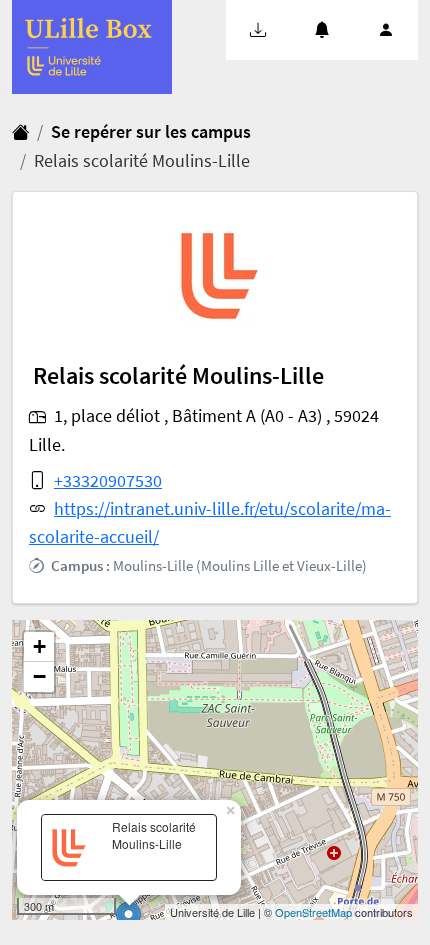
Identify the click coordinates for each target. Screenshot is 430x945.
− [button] (39, 676)
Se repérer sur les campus (151, 132)
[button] (258, 30)
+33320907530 (108, 481)
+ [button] (39, 646)
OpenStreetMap (313, 912)
